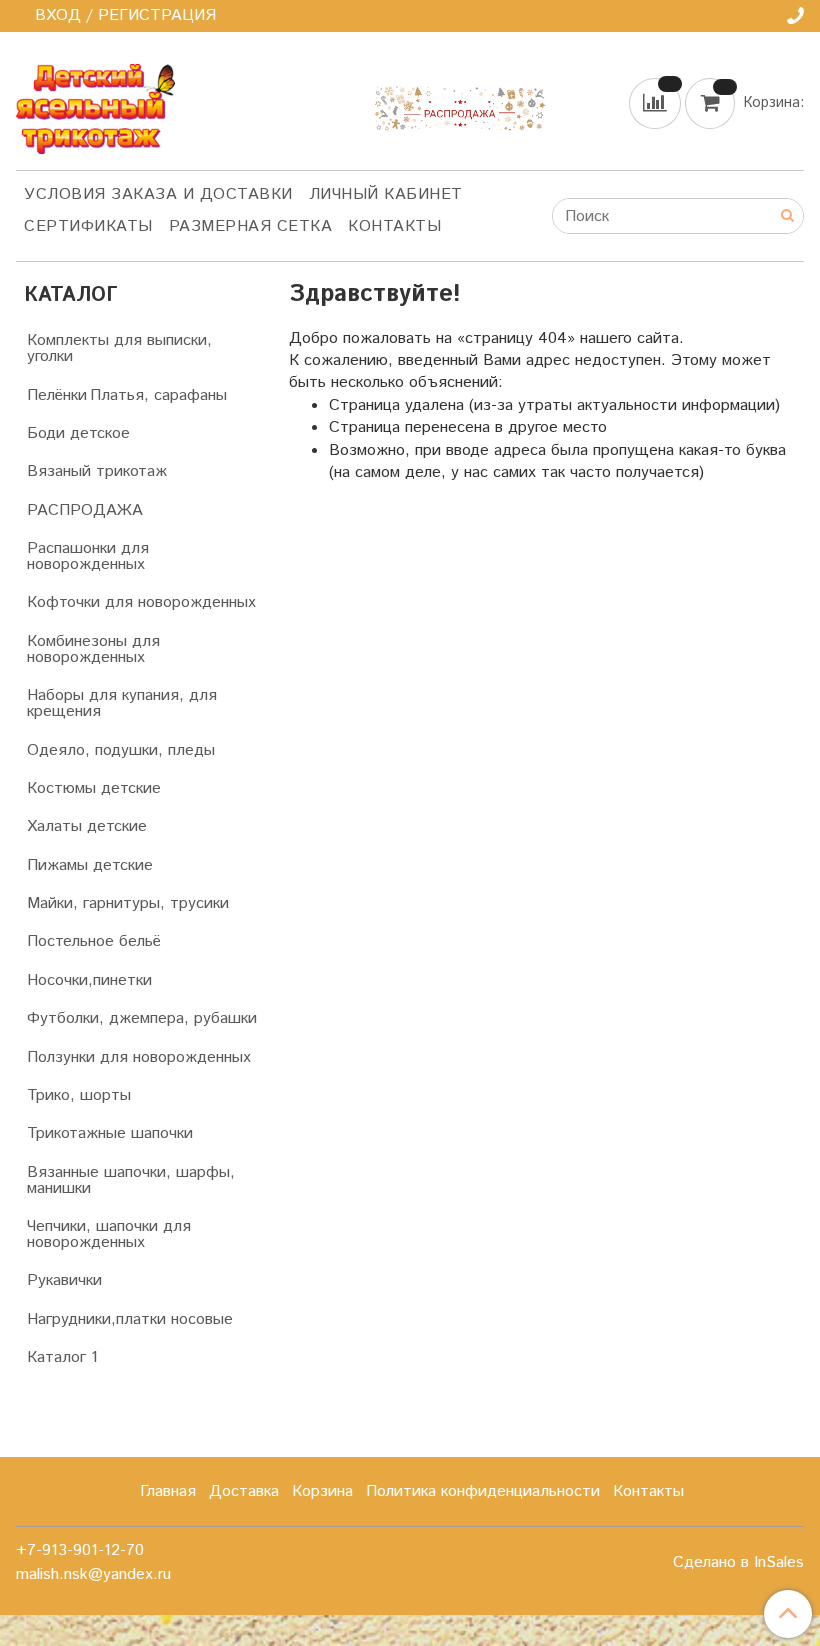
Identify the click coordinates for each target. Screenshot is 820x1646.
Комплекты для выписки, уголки (119, 348)
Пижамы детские (90, 865)
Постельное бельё (94, 941)
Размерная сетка (251, 226)
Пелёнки (57, 395)
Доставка (244, 1491)
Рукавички (64, 1280)
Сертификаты (88, 226)
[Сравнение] (657, 102)
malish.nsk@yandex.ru (93, 1574)
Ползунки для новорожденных (139, 1057)
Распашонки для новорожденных (88, 556)
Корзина (322, 1491)
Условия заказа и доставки (158, 194)
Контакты (394, 226)
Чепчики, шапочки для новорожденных (109, 1234)
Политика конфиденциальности (483, 1491)
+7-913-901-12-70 (80, 1550)
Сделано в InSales (738, 1563)
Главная (168, 1491)
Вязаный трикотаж (97, 471)
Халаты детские (87, 826)
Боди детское (78, 433)
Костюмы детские (94, 788)
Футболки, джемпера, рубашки (142, 1018)
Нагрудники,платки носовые (130, 1319)
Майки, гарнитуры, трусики (128, 903)
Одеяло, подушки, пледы (121, 750)
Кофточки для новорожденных (141, 602)
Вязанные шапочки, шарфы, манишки (131, 1180)
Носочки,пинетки (89, 980)
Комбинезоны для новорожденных (93, 649)
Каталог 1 (62, 1357)
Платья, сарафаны (158, 395)
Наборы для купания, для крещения (122, 703)
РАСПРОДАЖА (85, 510)
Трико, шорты (79, 1095)
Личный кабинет (386, 194)
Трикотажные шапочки (110, 1133)
